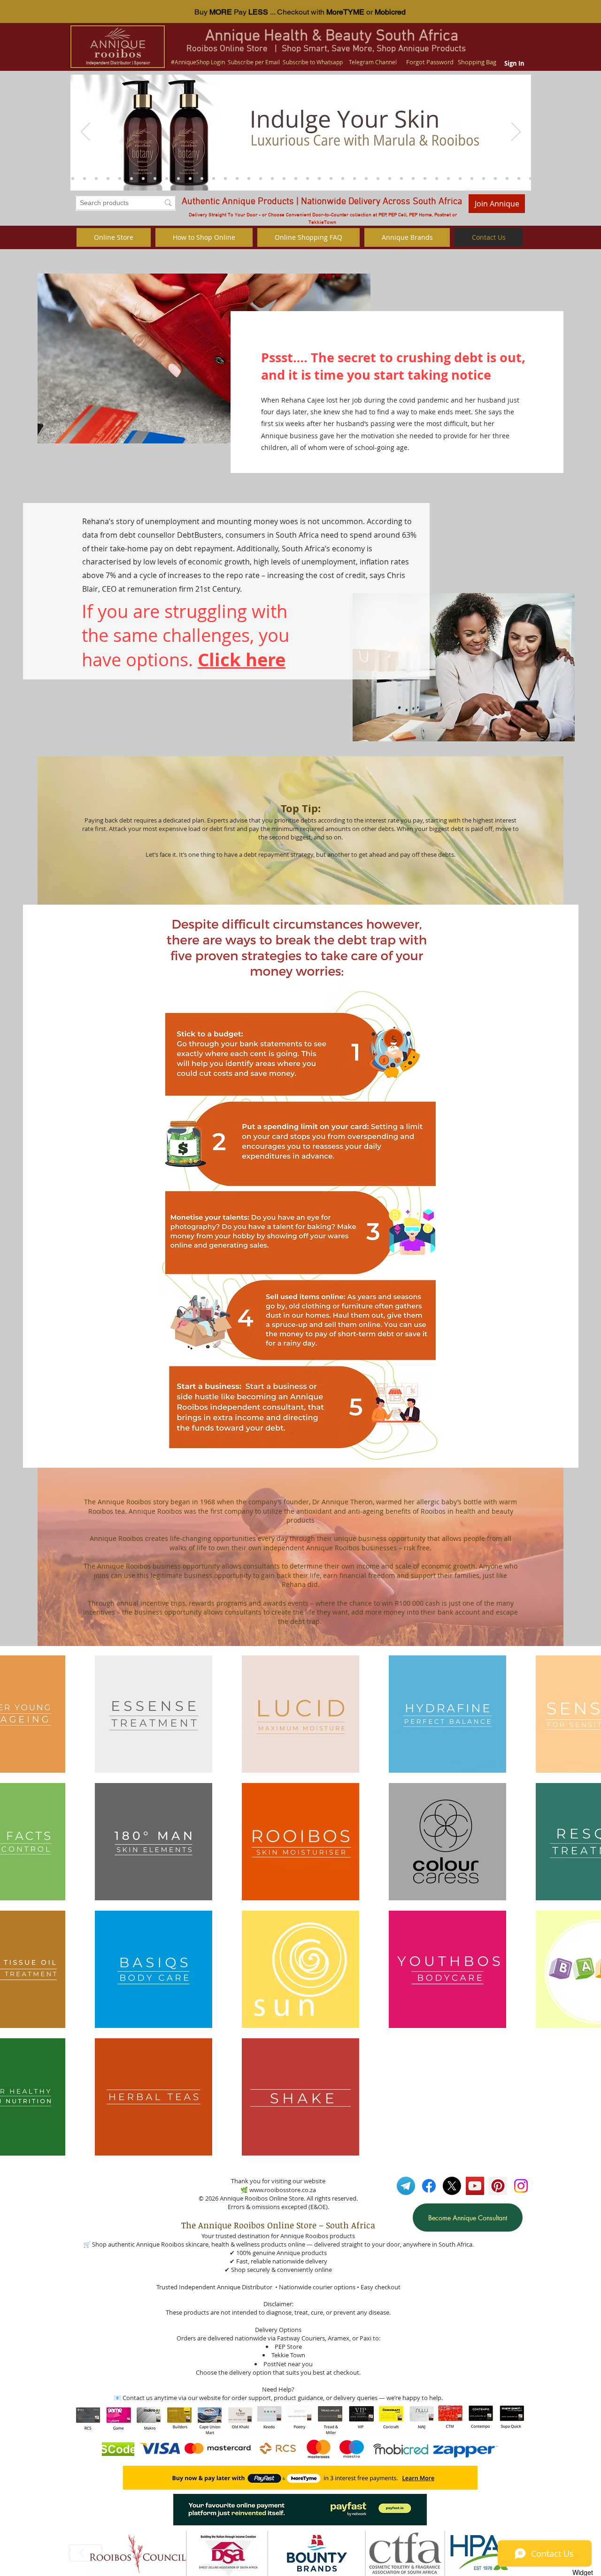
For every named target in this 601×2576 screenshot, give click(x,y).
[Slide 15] (589, 178)
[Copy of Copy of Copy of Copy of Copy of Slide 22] (401, 178)
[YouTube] (475, 2186)
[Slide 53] (73, 178)
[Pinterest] (498, 2186)
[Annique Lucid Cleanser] (190, 178)
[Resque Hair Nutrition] (178, 178)
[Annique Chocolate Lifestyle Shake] (202, 178)
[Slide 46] (131, 178)
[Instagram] (521, 2186)
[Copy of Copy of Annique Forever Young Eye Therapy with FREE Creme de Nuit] (578, 178)
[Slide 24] (472, 178)
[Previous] (85, 132)
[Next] (516, 132)
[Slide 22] (460, 178)
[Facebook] (429, 2186)
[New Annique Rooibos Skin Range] (507, 178)
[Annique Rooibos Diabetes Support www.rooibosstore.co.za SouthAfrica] (85, 178)
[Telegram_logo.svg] (406, 2186)
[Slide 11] (566, 178)
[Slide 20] (495, 178)
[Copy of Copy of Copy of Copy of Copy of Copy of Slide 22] (390, 178)
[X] (452, 2186)
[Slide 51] (26, 178)
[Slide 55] (49, 178)
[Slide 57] (38, 178)
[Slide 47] (143, 178)
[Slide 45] (120, 178)
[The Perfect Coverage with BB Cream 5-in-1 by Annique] (531, 178)
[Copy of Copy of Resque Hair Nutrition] (167, 178)
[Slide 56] (14, 178)
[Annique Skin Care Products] (519, 178)
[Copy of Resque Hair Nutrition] (155, 178)
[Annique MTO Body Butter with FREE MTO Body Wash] (554, 178)
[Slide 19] (484, 178)
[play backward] (86, 2553)
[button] (138, 2553)
